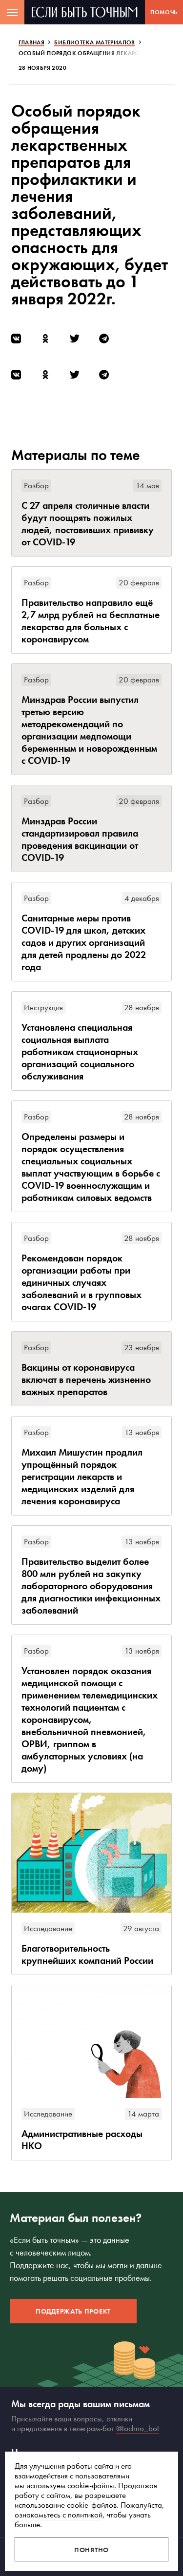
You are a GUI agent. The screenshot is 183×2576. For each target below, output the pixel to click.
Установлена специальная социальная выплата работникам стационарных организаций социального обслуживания (80, 1052)
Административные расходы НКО (82, 2140)
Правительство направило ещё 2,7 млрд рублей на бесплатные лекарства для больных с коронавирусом (91, 621)
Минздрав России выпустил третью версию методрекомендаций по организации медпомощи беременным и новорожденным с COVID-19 (89, 730)
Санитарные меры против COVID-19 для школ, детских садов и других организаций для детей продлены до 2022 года (84, 943)
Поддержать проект (73, 2311)
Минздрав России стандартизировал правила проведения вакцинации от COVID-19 (80, 839)
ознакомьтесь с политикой (59, 2515)
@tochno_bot (138, 2428)
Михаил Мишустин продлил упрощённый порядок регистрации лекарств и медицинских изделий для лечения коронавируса (82, 1477)
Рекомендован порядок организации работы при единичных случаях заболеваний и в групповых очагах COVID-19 (81, 1283)
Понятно (91, 2550)
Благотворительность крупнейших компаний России (87, 1955)
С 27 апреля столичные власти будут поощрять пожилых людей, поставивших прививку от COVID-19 (88, 524)
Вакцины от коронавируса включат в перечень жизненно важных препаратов (86, 1380)
